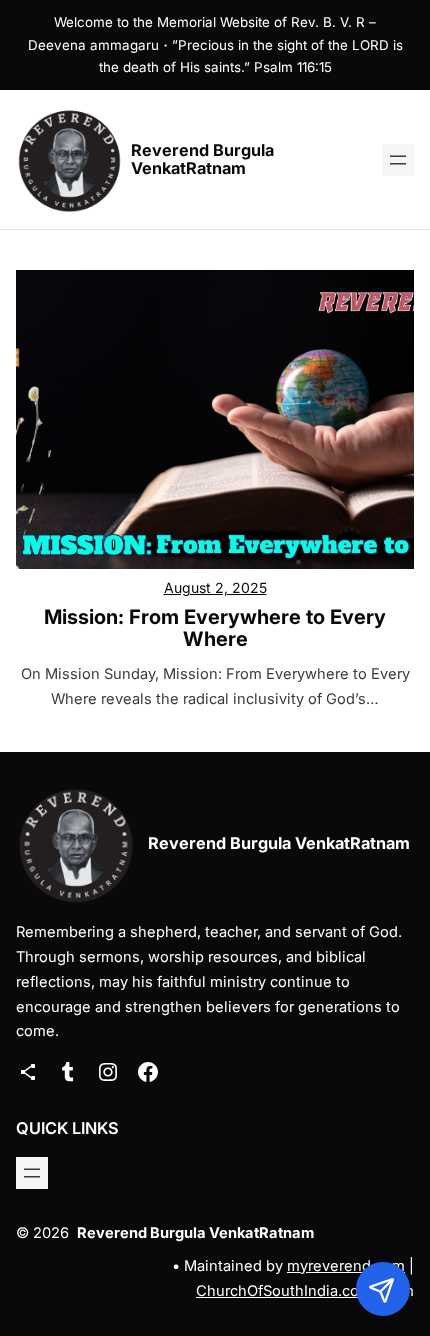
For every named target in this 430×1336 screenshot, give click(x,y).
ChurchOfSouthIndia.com (284, 1291)
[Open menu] (398, 160)
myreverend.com (346, 1266)
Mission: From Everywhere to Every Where (215, 628)
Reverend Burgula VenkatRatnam (202, 159)
